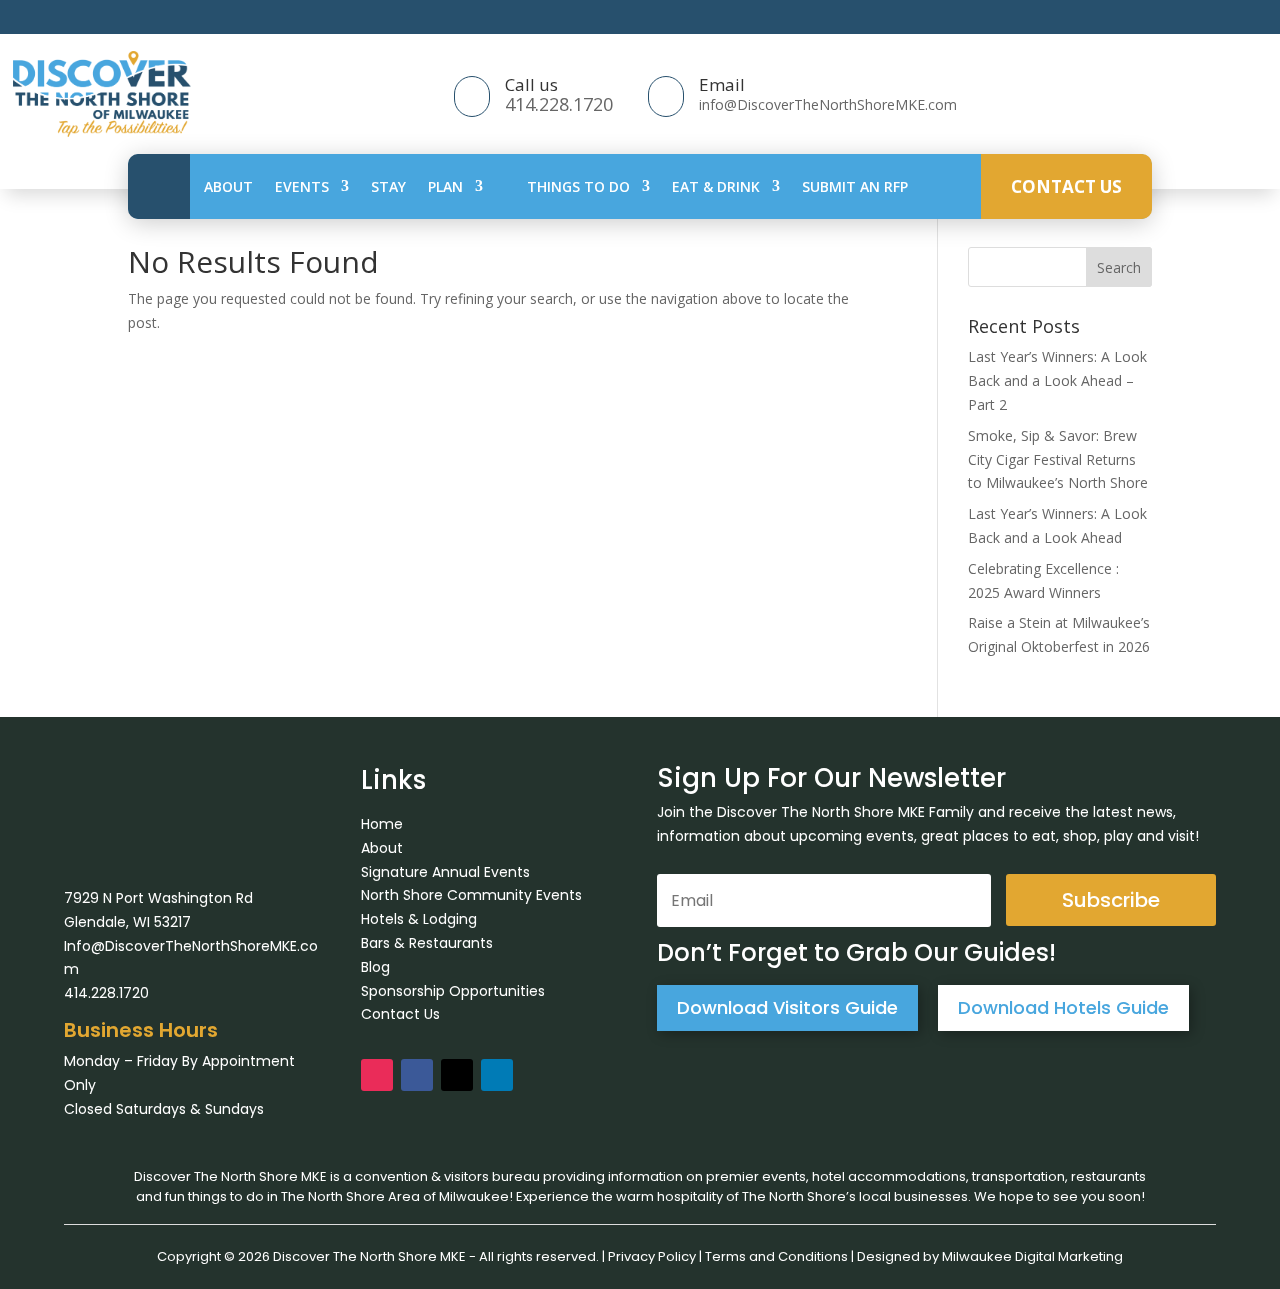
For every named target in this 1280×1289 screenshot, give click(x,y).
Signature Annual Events (445, 872)
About (228, 186)
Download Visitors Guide (787, 1007)
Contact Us (1066, 186)
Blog (375, 967)
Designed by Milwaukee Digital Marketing (990, 1256)
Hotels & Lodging (419, 919)
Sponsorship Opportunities (453, 991)
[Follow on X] (457, 1075)
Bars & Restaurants (427, 943)
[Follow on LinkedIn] (497, 1075)
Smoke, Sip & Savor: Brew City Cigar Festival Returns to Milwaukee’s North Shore (1058, 459)
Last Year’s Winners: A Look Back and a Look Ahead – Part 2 (1057, 380)
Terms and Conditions (776, 1256)
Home (382, 824)
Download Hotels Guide (1063, 1007)
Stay (388, 186)
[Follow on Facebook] (417, 1075)
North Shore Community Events (471, 895)
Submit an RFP (855, 186)
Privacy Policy (652, 1256)
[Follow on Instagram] (377, 1075)
